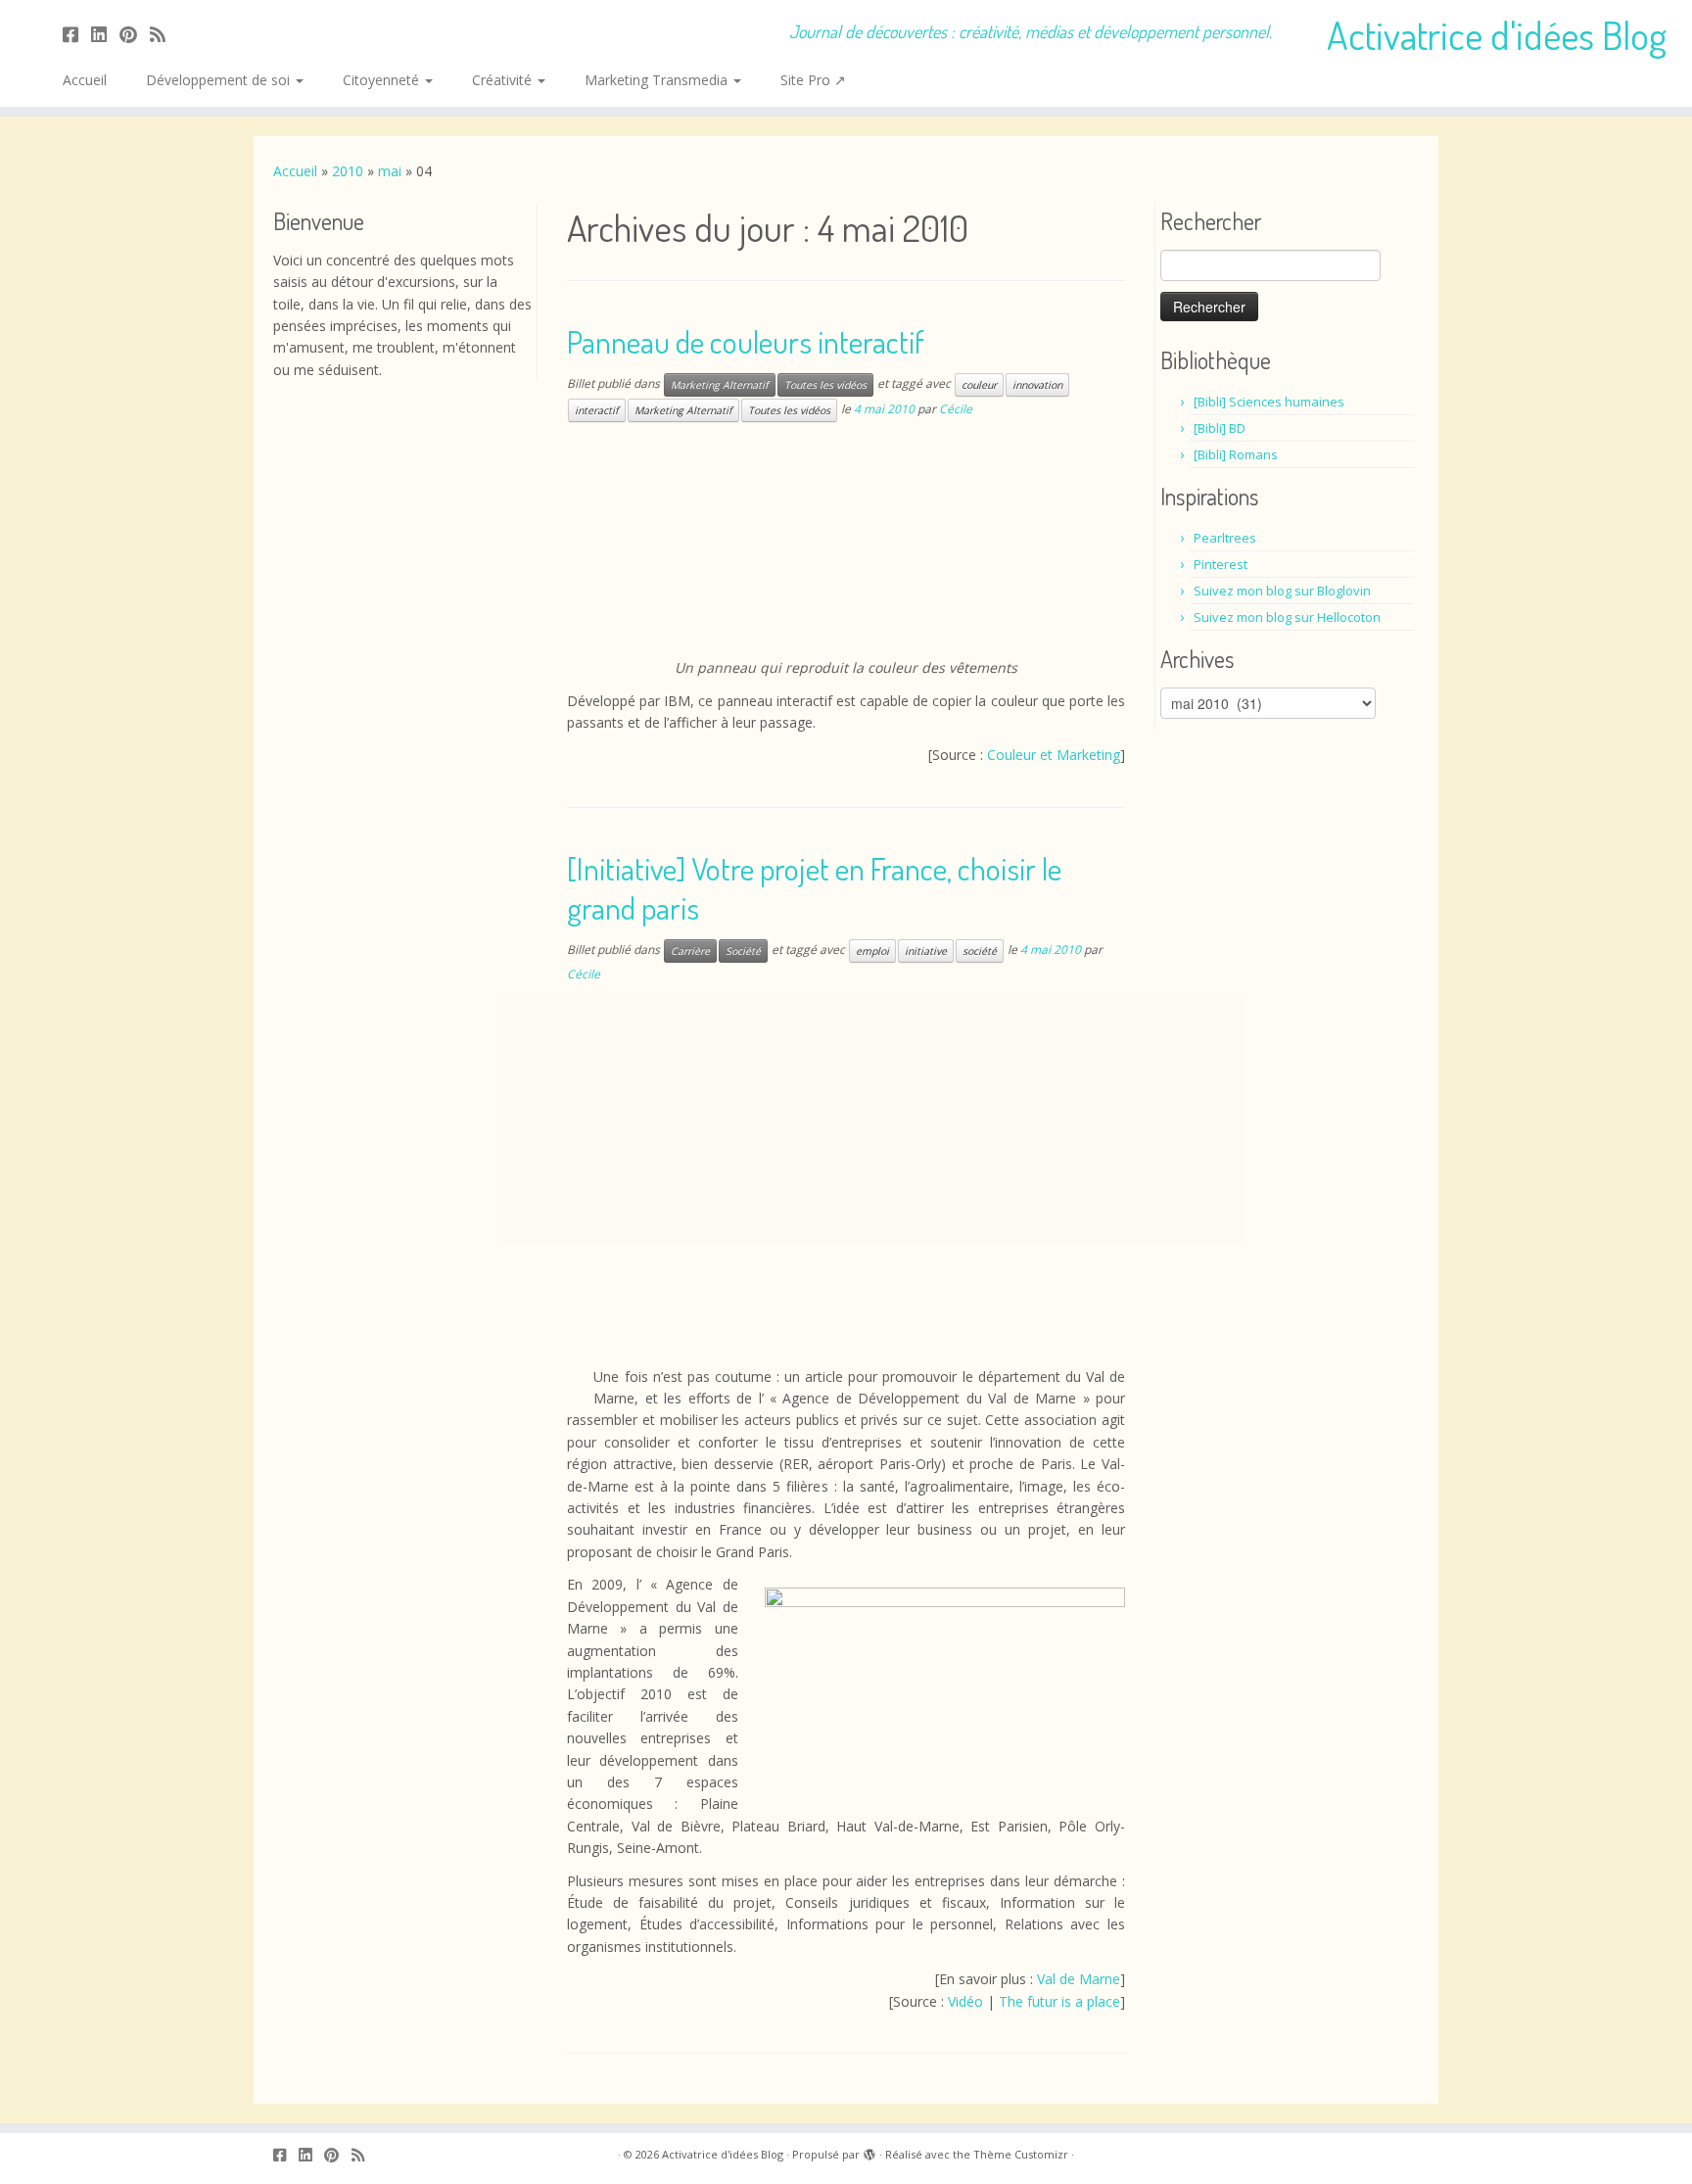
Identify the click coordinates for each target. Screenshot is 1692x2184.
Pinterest (1221, 564)
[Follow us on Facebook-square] (77, 34)
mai (390, 171)
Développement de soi (220, 80)
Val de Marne (1079, 1979)
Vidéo (965, 2001)
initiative (926, 951)
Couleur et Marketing (1054, 755)
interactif (597, 410)
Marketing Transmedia (658, 80)
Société (743, 951)
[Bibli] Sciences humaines (1269, 402)
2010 (348, 171)
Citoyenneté (383, 80)
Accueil (85, 80)
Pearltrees (1225, 538)
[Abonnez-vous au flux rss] (164, 34)
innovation (1037, 385)
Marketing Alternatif (720, 385)
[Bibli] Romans (1236, 454)
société (980, 951)
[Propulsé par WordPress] (869, 2151)
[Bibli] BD (1220, 428)
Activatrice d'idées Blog (1497, 34)
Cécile (956, 409)
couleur (979, 385)
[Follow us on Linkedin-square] (105, 34)
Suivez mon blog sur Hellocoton (1287, 617)
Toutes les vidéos (825, 385)
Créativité (504, 80)
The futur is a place (1059, 2001)
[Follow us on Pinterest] (135, 34)
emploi (872, 951)
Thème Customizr (1021, 2154)
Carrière (690, 951)
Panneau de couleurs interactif (746, 341)
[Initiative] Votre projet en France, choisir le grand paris (814, 888)
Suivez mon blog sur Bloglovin (1282, 591)
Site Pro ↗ (813, 80)
